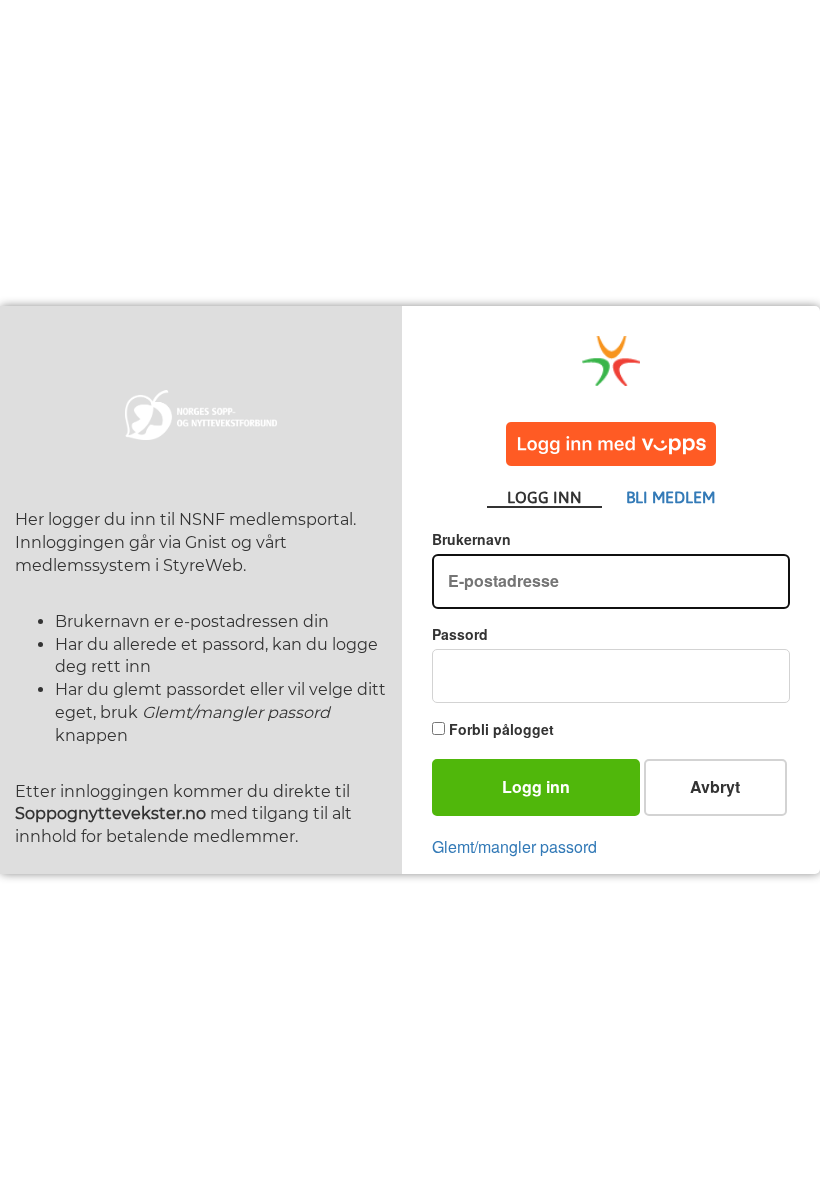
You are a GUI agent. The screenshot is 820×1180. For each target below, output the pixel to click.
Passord (460, 634)
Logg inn (536, 786)
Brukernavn (471, 539)
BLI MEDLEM (670, 497)
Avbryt (715, 786)
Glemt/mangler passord (514, 846)
